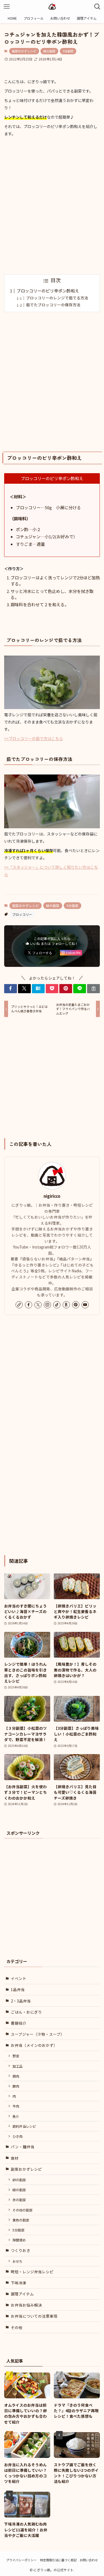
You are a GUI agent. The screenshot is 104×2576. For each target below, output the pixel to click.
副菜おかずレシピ (24, 51)
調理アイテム (22, 2294)
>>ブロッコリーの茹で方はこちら (34, 738)
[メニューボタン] (7, 7)
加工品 (17, 2066)
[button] (11, 989)
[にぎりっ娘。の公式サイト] (52, 7)
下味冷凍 (19, 2283)
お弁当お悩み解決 (26, 2305)
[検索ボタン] (97, 7)
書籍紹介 (19, 2023)
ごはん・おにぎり (26, 2012)
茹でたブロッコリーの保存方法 (53, 305)
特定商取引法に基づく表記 (58, 2560)
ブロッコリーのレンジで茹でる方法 (57, 298)
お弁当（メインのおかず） (34, 2045)
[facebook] (29, 1305)
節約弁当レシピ (24, 2126)
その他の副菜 (22, 2210)
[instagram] (47, 1305)
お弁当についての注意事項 (34, 2316)
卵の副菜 (19, 2180)
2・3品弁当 (21, 2001)
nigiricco (52, 1196)
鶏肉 (16, 2076)
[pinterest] (76, 1305)
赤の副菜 (19, 2200)
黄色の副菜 (21, 2220)
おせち (17, 2261)
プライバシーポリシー (21, 2560)
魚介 (16, 2116)
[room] (66, 1305)
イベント (19, 1978)
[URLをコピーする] (93, 989)
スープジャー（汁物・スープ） (38, 2034)
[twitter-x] (38, 1305)
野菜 (16, 2056)
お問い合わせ (89, 2560)
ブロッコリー (22, 914)
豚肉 (16, 2086)
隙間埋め (19, 2240)
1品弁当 (18, 1989)
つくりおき (21, 2250)
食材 (15, 2158)
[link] (19, 1305)
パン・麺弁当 (23, 2147)
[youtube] (85, 1305)
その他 (17, 2327)
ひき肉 (17, 2136)
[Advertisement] (52, 206)
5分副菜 (68, 51)
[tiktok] (57, 1305)
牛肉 (16, 2106)
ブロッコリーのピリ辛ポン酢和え (48, 291)
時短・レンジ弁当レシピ (32, 2272)
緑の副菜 (49, 51)
